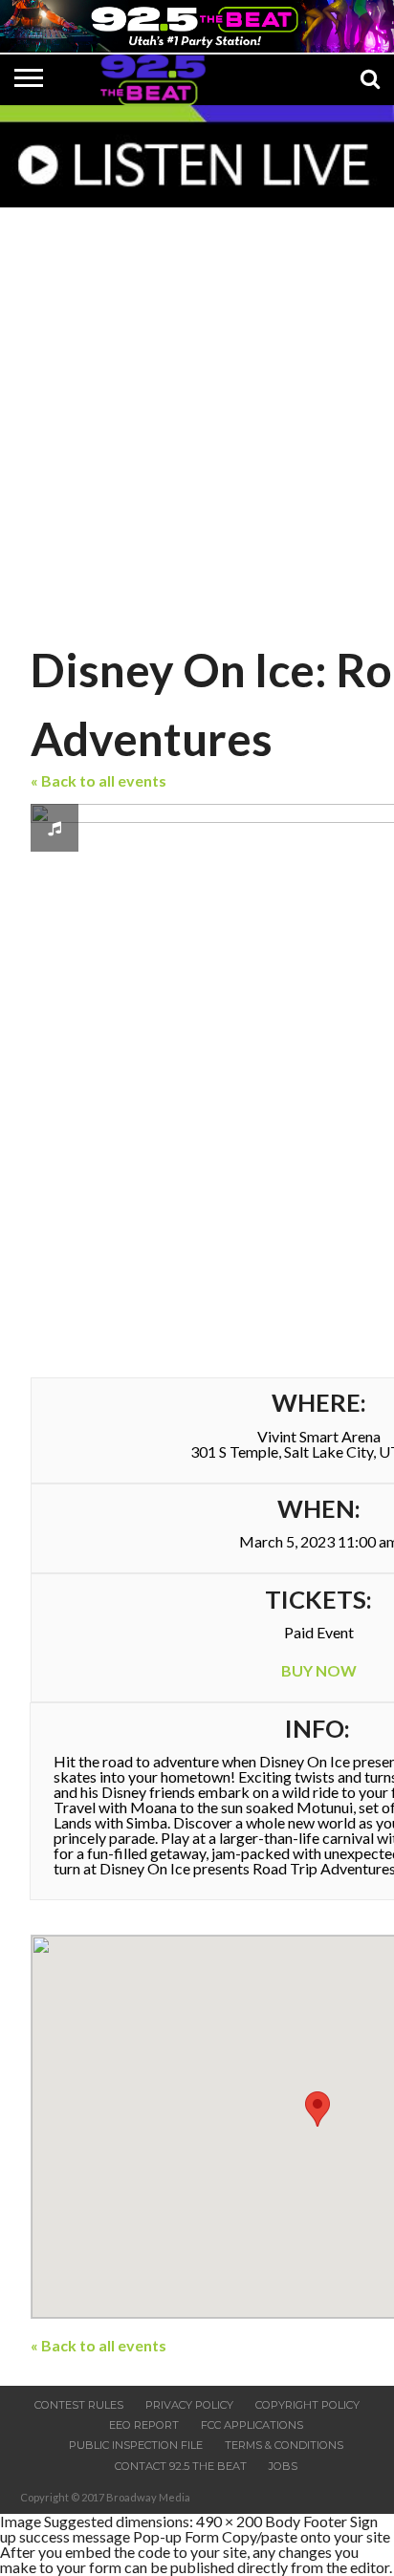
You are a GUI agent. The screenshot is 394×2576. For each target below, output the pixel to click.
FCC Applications (252, 2425)
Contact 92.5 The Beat (181, 2466)
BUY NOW (319, 1670)
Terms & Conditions (284, 2445)
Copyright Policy (307, 2405)
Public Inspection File (136, 2445)
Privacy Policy (189, 2405)
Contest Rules (79, 2405)
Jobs (283, 2466)
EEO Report (144, 2425)
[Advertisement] (197, 421)
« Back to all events (98, 780)
